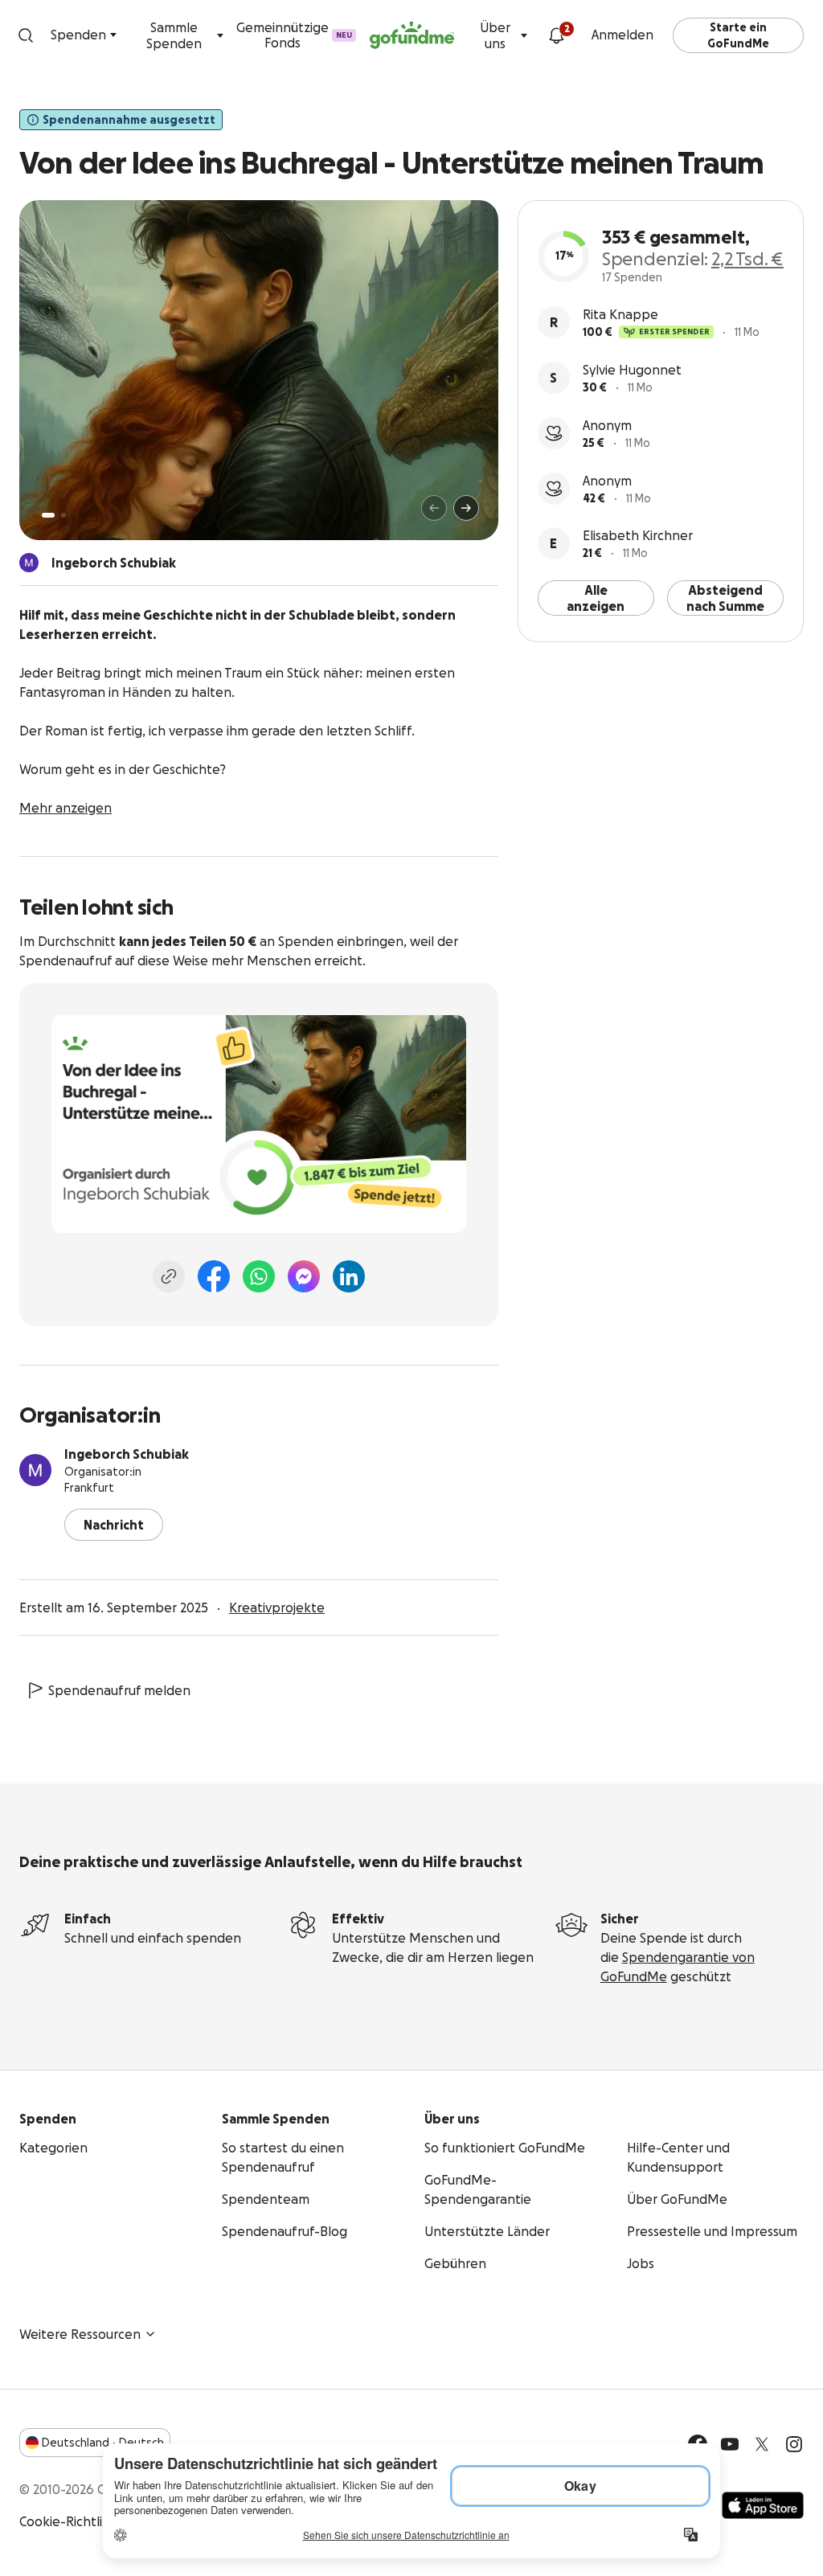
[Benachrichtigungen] (556, 35)
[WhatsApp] (259, 1276)
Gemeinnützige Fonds (294, 35)
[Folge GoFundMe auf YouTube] (730, 2444)
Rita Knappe (620, 314)
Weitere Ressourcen (80, 2334)
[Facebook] (214, 1276)
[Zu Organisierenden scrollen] (29, 563)
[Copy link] (169, 1276)
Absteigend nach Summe (725, 598)
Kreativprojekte (277, 1607)
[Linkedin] (349, 1276)
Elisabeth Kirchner (638, 535)
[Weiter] (466, 508)
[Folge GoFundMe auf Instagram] (794, 2444)
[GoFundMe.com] (412, 35)
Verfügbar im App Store (763, 2505)
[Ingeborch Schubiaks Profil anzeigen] (35, 1470)
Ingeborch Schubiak (127, 1454)
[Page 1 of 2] (48, 515)
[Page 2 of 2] (63, 515)
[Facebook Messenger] (304, 1276)
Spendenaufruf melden (119, 1690)
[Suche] (25, 35)
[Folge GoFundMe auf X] (762, 2444)
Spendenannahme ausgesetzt (129, 120)
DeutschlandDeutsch (103, 2443)
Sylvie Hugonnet (632, 370)
